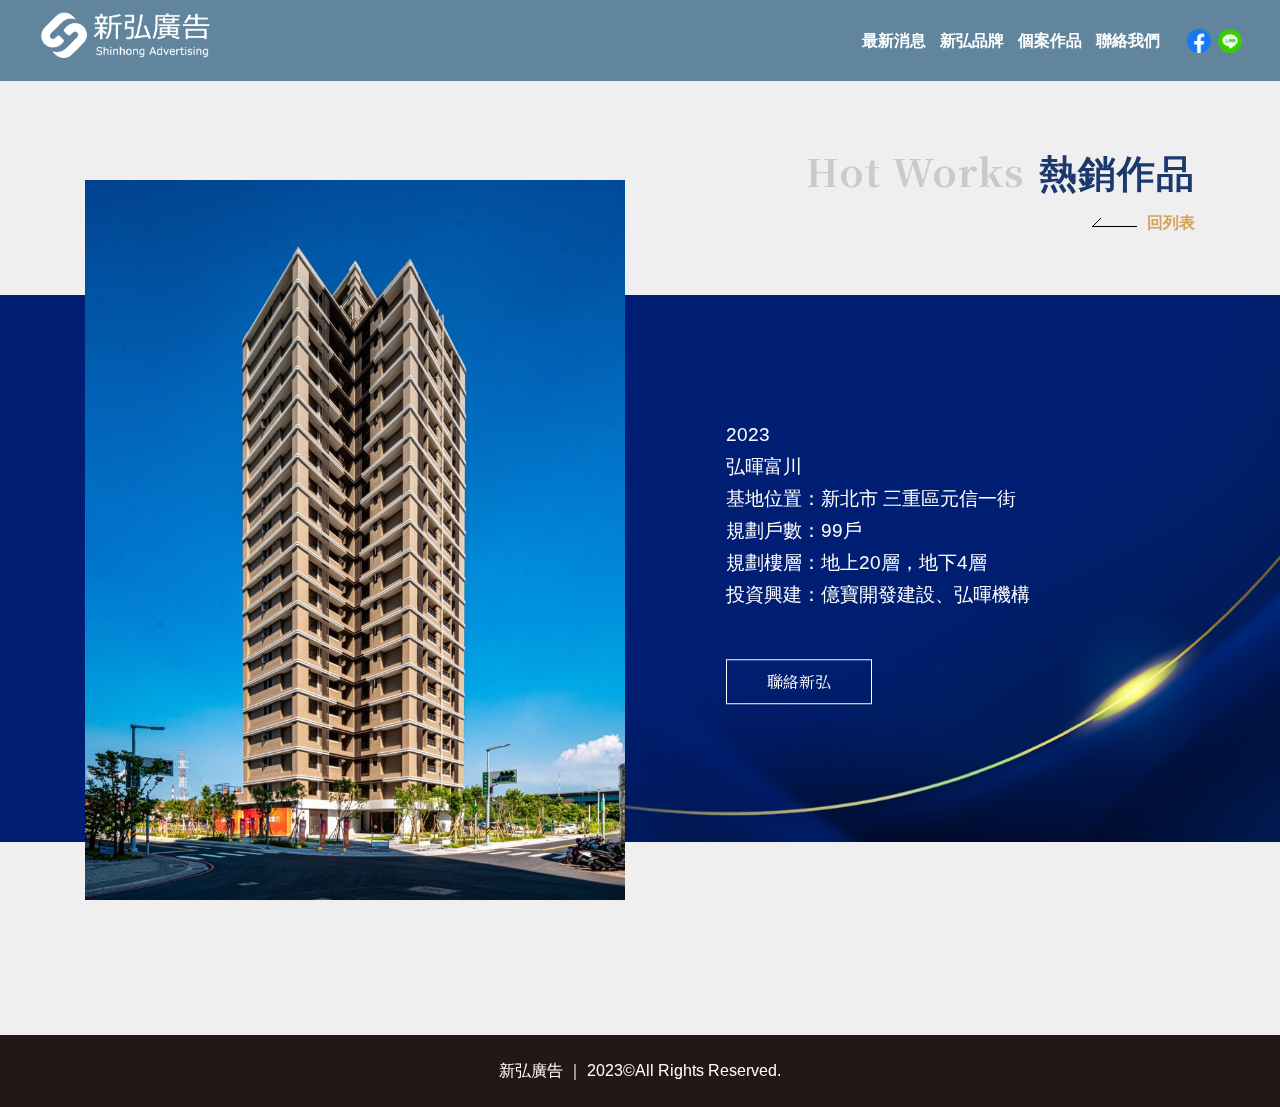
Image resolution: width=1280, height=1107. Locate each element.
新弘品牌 (972, 40)
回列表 (1171, 222)
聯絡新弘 (799, 681)
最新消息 (894, 40)
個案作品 (1050, 40)
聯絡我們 (1128, 40)
